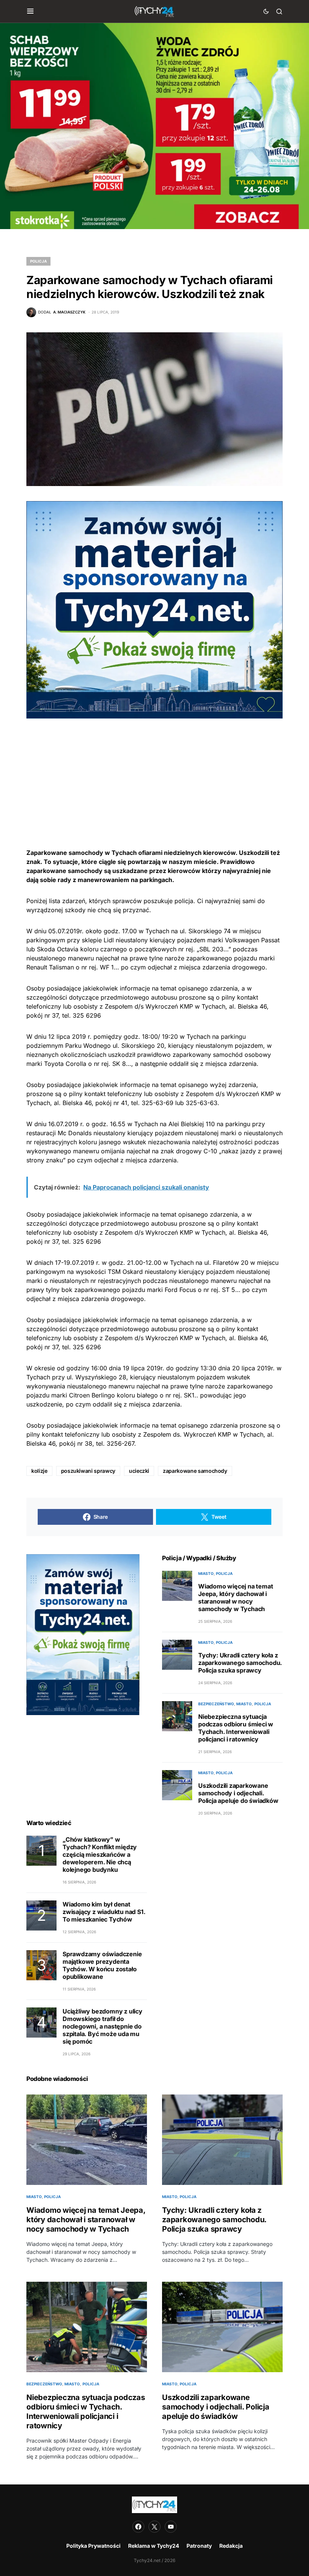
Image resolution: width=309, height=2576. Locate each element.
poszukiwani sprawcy (88, 1471)
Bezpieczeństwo (216, 1704)
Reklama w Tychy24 (154, 2546)
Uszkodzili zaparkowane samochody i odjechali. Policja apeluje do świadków (238, 1793)
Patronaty (199, 2546)
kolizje (39, 1471)
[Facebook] (138, 2527)
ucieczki (139, 1471)
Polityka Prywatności (93, 2546)
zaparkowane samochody (195, 1471)
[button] (30, 11)
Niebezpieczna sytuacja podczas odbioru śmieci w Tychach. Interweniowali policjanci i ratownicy (236, 1728)
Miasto (206, 1573)
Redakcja (231, 2546)
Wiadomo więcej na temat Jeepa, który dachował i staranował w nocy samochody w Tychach (236, 1598)
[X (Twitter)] (154, 2527)
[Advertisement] (154, 771)
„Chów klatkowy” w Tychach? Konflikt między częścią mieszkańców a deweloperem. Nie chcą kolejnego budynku (100, 1854)
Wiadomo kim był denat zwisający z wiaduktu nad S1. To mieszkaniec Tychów (104, 1912)
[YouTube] (171, 2527)
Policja (38, 261)
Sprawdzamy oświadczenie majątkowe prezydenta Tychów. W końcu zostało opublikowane (102, 1965)
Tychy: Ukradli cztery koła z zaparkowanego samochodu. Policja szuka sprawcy (240, 1663)
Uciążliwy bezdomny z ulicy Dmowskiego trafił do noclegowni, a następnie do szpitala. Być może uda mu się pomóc (102, 2026)
